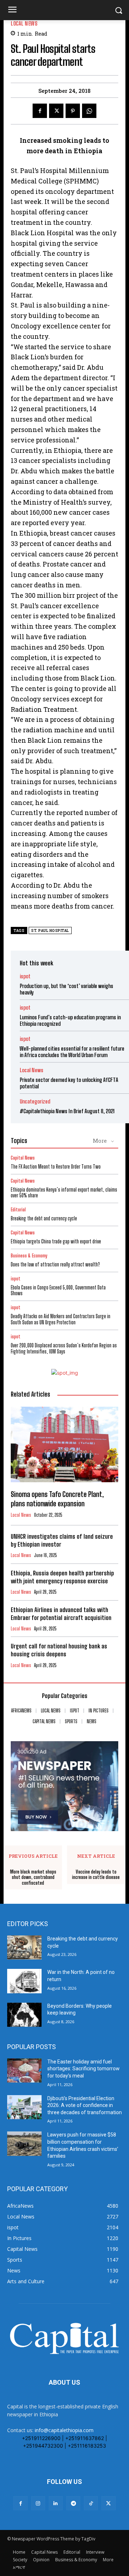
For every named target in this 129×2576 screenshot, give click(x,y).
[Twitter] (56, 111)
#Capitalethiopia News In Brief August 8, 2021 (67, 1111)
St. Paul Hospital (50, 931)
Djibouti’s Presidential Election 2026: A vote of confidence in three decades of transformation (85, 2105)
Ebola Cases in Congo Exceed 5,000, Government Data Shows (58, 1291)
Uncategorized (35, 1102)
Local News (24, 24)
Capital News (23, 1158)
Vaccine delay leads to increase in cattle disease (96, 1875)
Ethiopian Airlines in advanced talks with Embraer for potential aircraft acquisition (61, 1614)
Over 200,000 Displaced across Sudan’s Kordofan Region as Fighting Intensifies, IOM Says (64, 1348)
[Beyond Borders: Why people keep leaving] (24, 2015)
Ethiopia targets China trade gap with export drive (56, 1241)
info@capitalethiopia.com (64, 2430)
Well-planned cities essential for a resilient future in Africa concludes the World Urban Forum (72, 1052)
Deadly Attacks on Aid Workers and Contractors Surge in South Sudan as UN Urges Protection (61, 1319)
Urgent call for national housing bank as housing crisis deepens (59, 1650)
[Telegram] (73, 2503)
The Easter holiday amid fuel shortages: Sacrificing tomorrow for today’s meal (83, 2069)
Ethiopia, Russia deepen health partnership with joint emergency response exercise (62, 1577)
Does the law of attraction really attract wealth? (55, 1264)
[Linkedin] (56, 2503)
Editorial (18, 1210)
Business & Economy (29, 1256)
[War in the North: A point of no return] (24, 1981)
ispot (25, 976)
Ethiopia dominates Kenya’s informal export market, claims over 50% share (64, 1193)
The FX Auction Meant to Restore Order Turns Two (56, 1167)
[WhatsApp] (89, 111)
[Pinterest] (73, 111)
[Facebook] (40, 111)
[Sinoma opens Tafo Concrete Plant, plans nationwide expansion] (64, 1444)
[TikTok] (91, 2503)
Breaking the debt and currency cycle (44, 1218)
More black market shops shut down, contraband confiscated (33, 1878)
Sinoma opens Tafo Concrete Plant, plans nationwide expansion (57, 1499)
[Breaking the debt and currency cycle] (24, 1947)
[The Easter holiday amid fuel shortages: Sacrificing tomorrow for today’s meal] (24, 2070)
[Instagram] (38, 2503)
